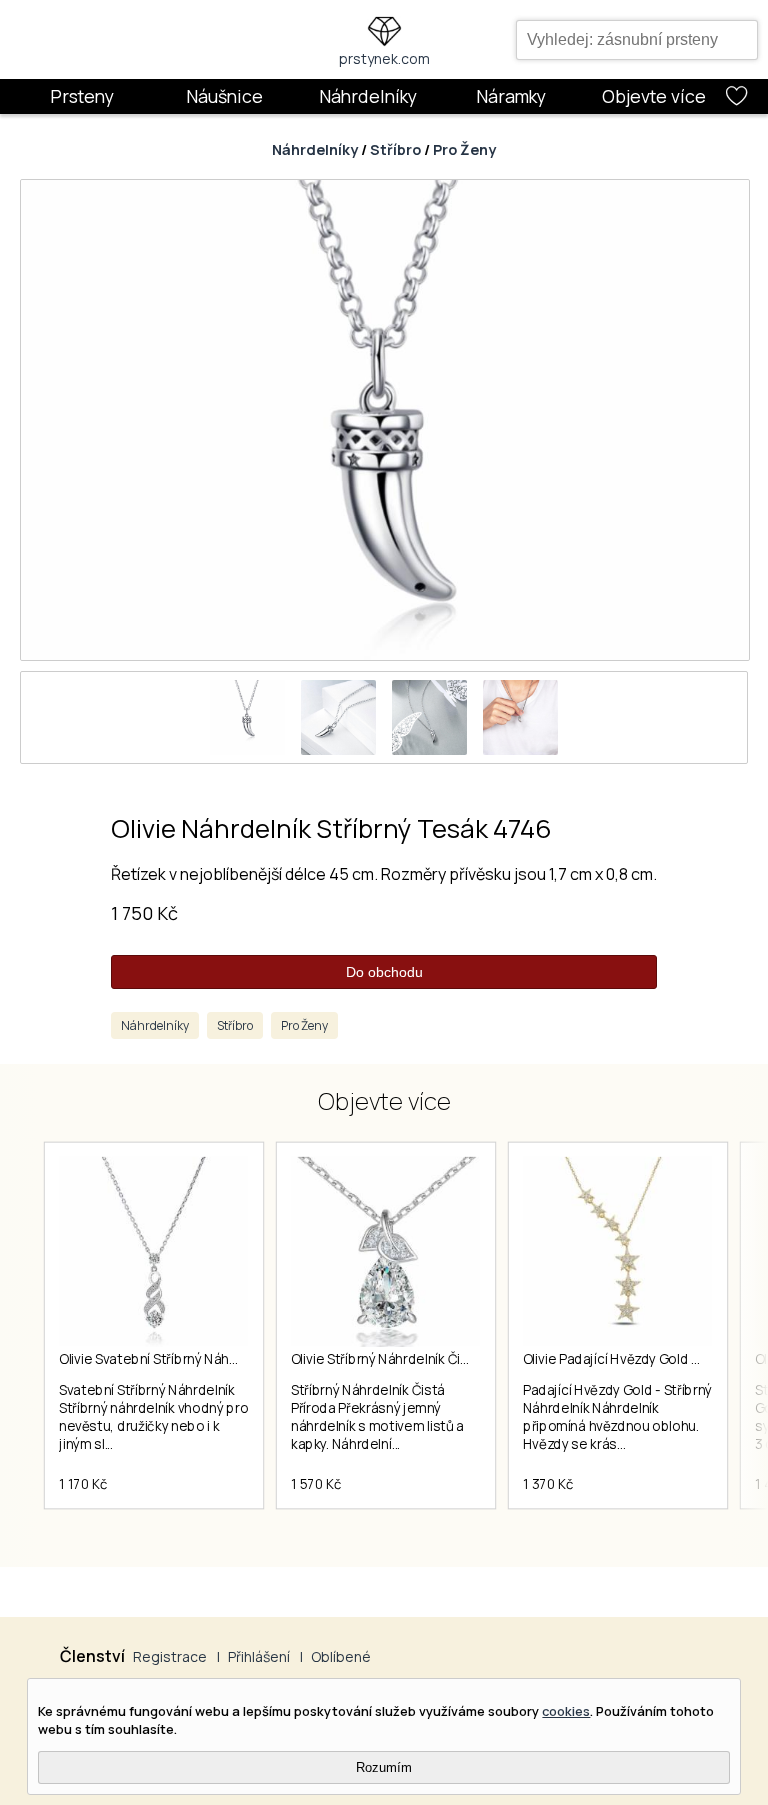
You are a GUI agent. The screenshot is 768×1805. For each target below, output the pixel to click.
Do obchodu (384, 972)
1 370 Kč (548, 1484)
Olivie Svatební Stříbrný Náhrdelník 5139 (181, 1359)
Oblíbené (341, 1656)
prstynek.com (384, 58)
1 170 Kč (83, 1484)
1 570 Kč (316, 1484)
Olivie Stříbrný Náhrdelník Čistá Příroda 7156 (426, 1359)
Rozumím (384, 1767)
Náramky (511, 96)
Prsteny (82, 96)
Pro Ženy (464, 149)
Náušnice (224, 96)
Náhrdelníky (368, 96)
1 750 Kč (144, 913)
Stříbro (395, 149)
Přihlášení (259, 1656)
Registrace (170, 1656)
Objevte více (654, 96)
